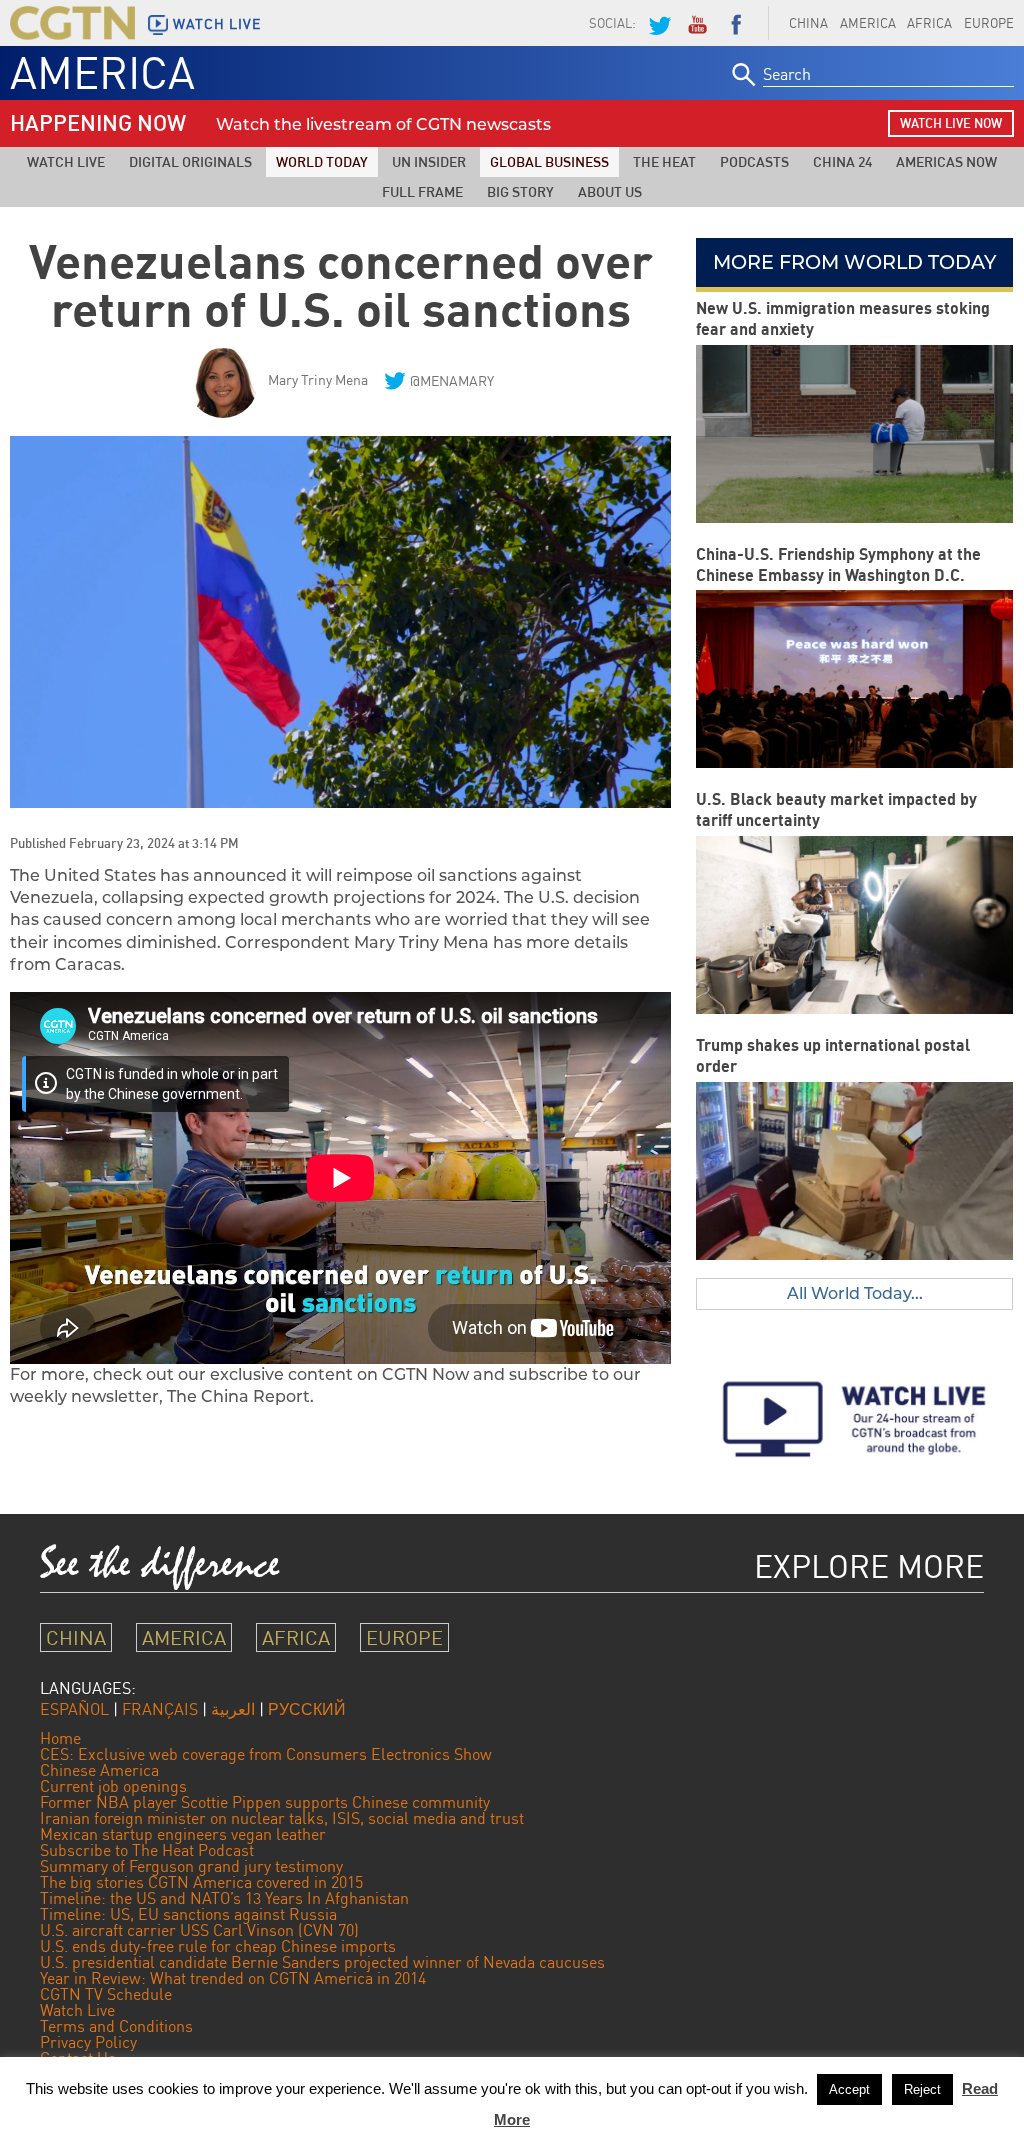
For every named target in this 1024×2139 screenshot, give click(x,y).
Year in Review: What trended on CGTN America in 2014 (233, 1978)
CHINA (808, 23)
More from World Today (854, 262)
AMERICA (868, 23)
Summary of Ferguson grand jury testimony (191, 1866)
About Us (610, 191)
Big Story (520, 191)
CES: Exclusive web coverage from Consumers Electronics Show (266, 1754)
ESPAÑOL (74, 1709)
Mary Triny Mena (318, 379)
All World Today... (855, 1293)
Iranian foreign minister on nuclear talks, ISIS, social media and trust (282, 1818)
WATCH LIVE (217, 24)
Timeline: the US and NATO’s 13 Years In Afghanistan (224, 1898)
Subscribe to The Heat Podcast (147, 1850)
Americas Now (946, 161)
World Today (322, 161)
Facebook (736, 23)
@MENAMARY (452, 380)
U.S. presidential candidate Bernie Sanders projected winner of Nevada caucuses (322, 1962)
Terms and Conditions (116, 2026)
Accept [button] (849, 2089)
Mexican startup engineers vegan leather (183, 1834)
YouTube (697, 23)
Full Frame (422, 191)
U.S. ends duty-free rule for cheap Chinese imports (218, 1946)
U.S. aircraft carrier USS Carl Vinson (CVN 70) (199, 1930)
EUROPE (404, 1637)
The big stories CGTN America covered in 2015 (201, 1882)
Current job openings (113, 1786)
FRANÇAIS (160, 1709)
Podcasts (754, 161)
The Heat (664, 161)
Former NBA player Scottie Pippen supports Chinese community (265, 1802)
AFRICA (929, 23)
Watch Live (66, 161)
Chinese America (99, 1770)
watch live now (951, 123)
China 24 (842, 161)
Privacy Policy (88, 2042)
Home (60, 1738)
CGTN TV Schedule (106, 1994)
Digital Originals (190, 161)
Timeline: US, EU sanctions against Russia (188, 1914)
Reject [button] (922, 2089)
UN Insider (429, 161)
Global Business (549, 161)
